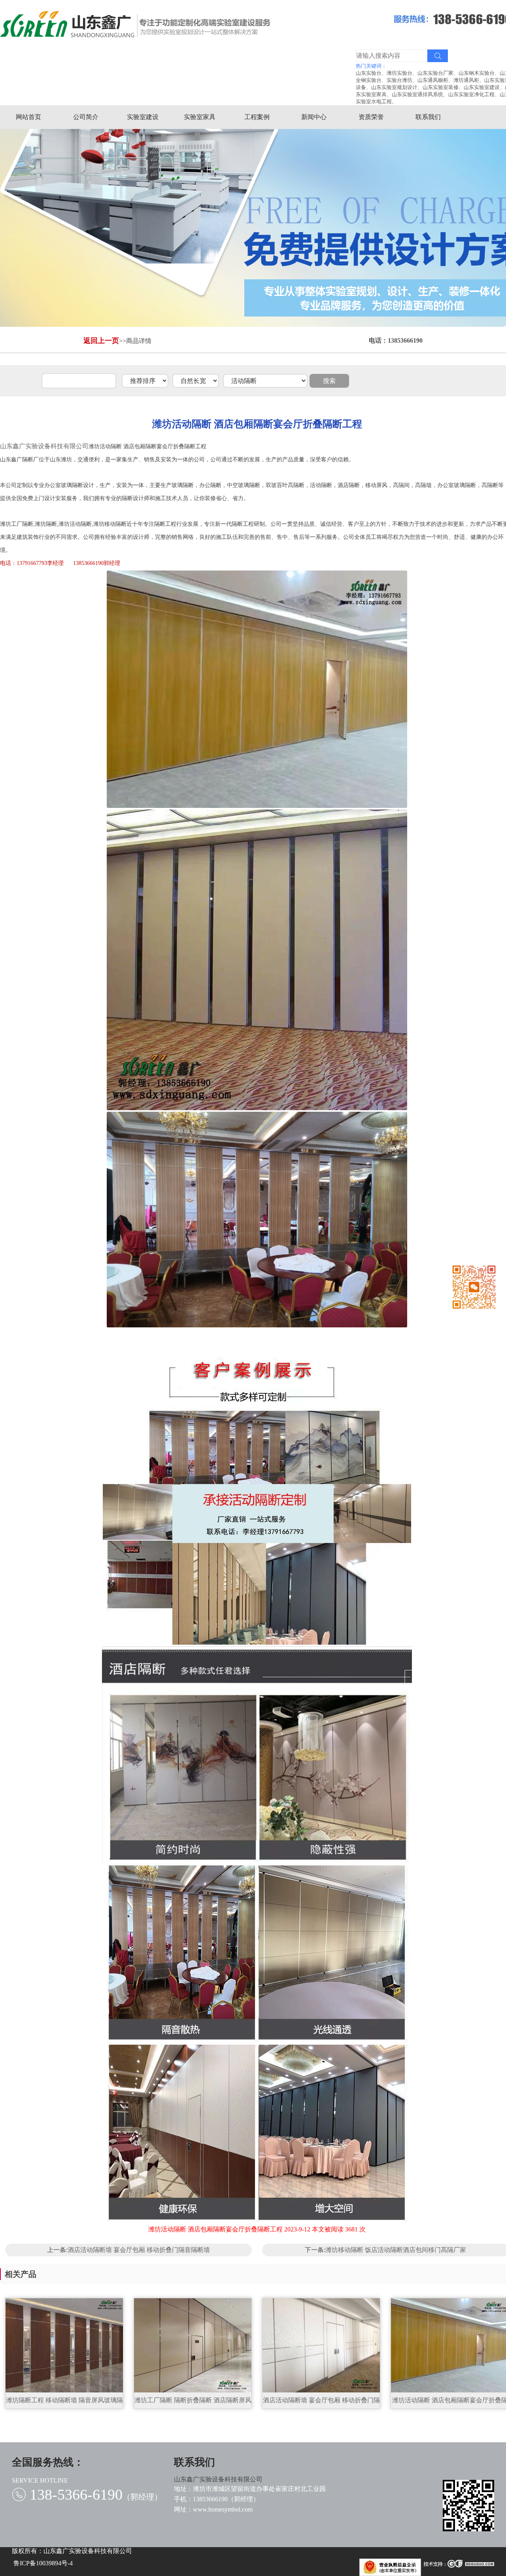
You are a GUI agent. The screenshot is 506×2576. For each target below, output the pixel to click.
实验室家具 (200, 117)
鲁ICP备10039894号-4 (43, 2563)
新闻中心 (314, 117)
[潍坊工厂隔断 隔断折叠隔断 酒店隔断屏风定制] (193, 2346)
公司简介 (86, 117)
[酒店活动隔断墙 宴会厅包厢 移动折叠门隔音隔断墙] (321, 2346)
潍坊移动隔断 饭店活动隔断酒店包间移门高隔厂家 (396, 2250)
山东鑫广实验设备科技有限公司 (44, 446)
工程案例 (257, 117)
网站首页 (28, 117)
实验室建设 (143, 117)
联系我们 (428, 117)
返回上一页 (101, 341)
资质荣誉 (371, 117)
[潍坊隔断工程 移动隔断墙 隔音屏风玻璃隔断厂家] (64, 2346)
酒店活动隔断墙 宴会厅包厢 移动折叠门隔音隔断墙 (139, 2250)
